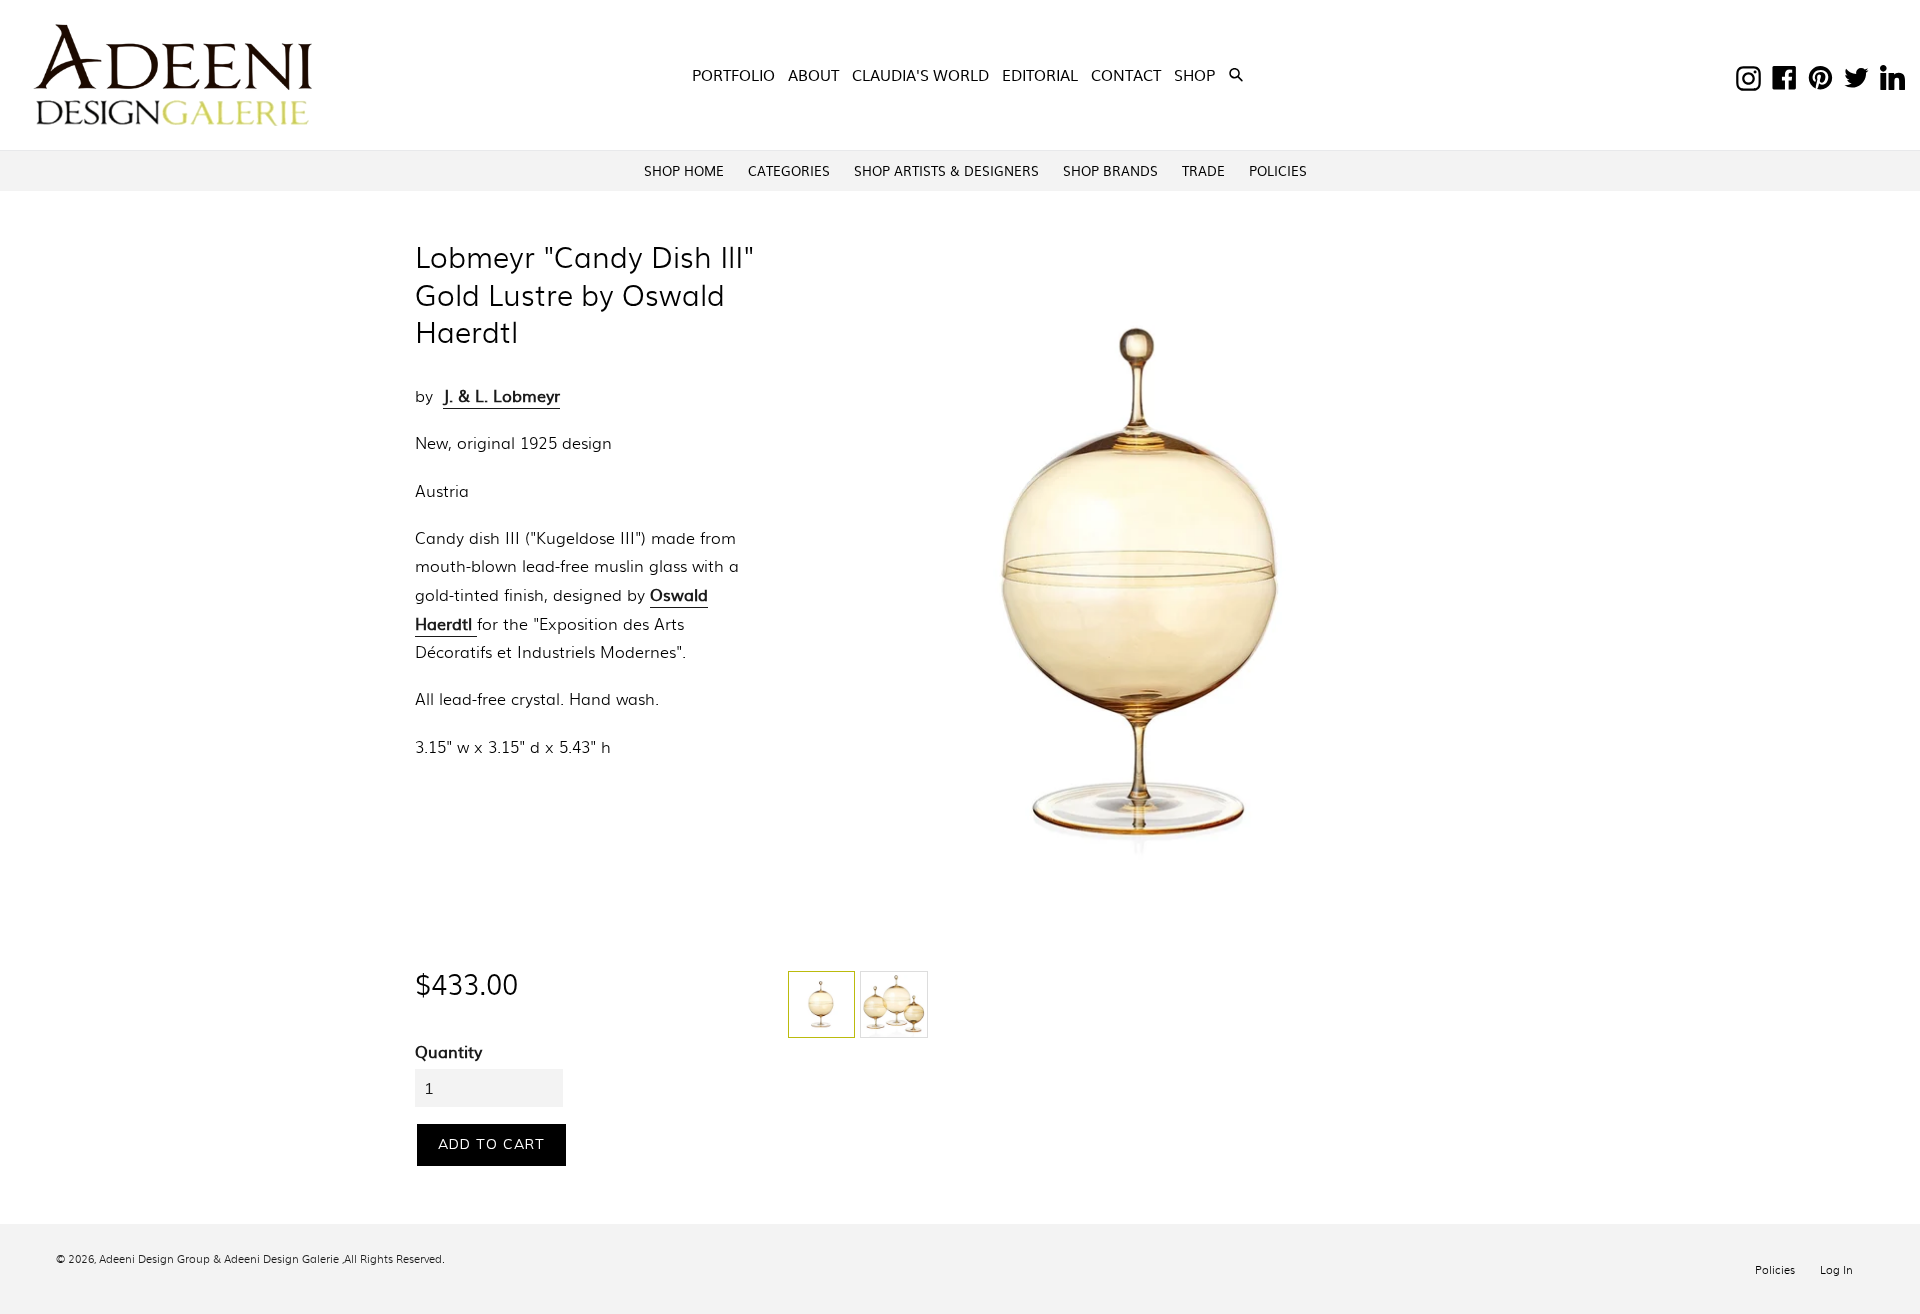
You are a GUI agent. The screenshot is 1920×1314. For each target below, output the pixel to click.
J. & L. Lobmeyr (501, 395)
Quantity (448, 1051)
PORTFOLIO (733, 74)
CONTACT (1126, 74)
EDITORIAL (1040, 74)
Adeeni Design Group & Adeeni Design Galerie (219, 1258)
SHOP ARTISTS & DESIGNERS (946, 170)
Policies (1775, 1269)
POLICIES (1278, 170)
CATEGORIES (789, 170)
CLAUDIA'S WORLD (920, 74)
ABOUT (813, 74)
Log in (1836, 1269)
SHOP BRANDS (1110, 170)
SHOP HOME (684, 170)
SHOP (1196, 74)
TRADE (1203, 170)
